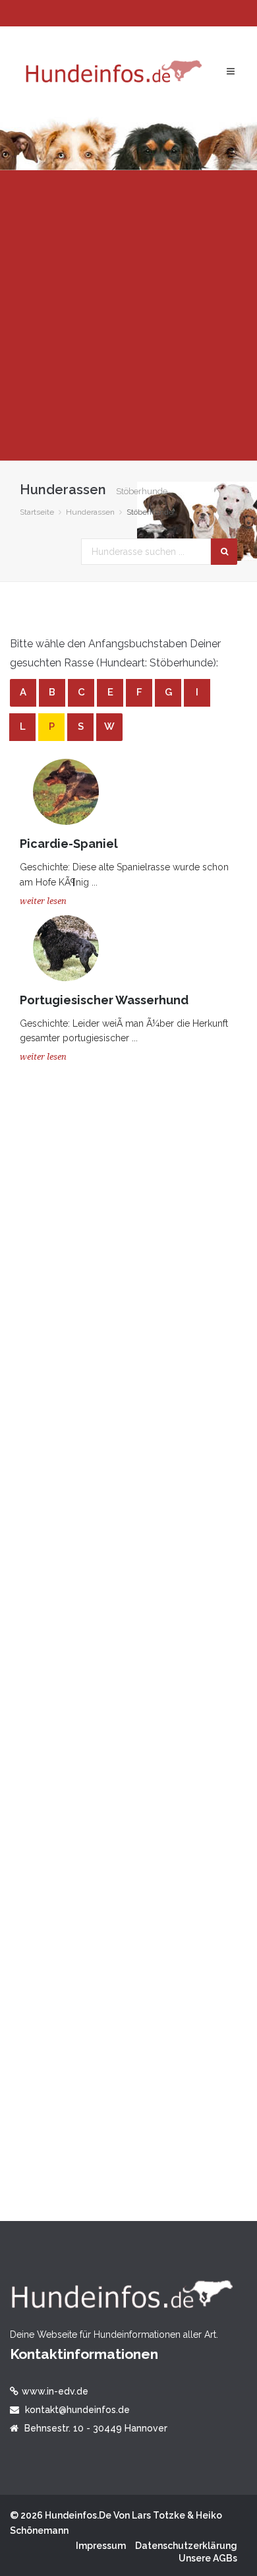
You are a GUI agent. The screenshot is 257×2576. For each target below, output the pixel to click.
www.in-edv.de (55, 2391)
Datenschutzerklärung (186, 2546)
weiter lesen (43, 901)
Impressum (101, 2546)
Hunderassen (90, 512)
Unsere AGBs (208, 2558)
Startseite (37, 512)
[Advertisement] (128, 315)
